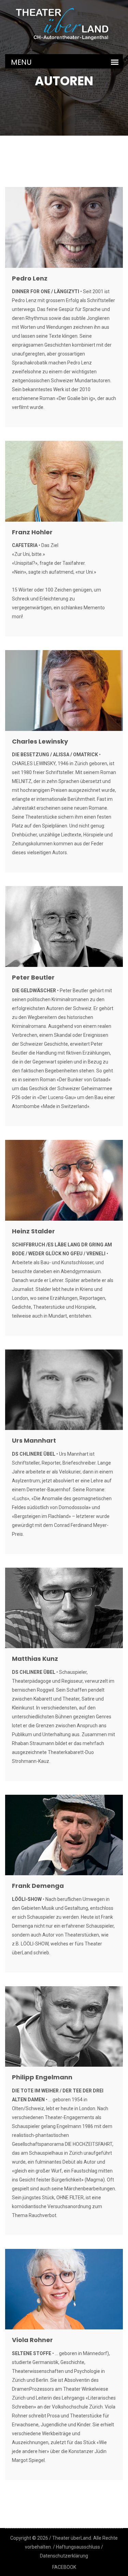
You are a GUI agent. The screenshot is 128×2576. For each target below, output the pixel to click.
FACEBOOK (64, 2567)
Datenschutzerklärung (64, 2556)
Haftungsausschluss (78, 2547)
